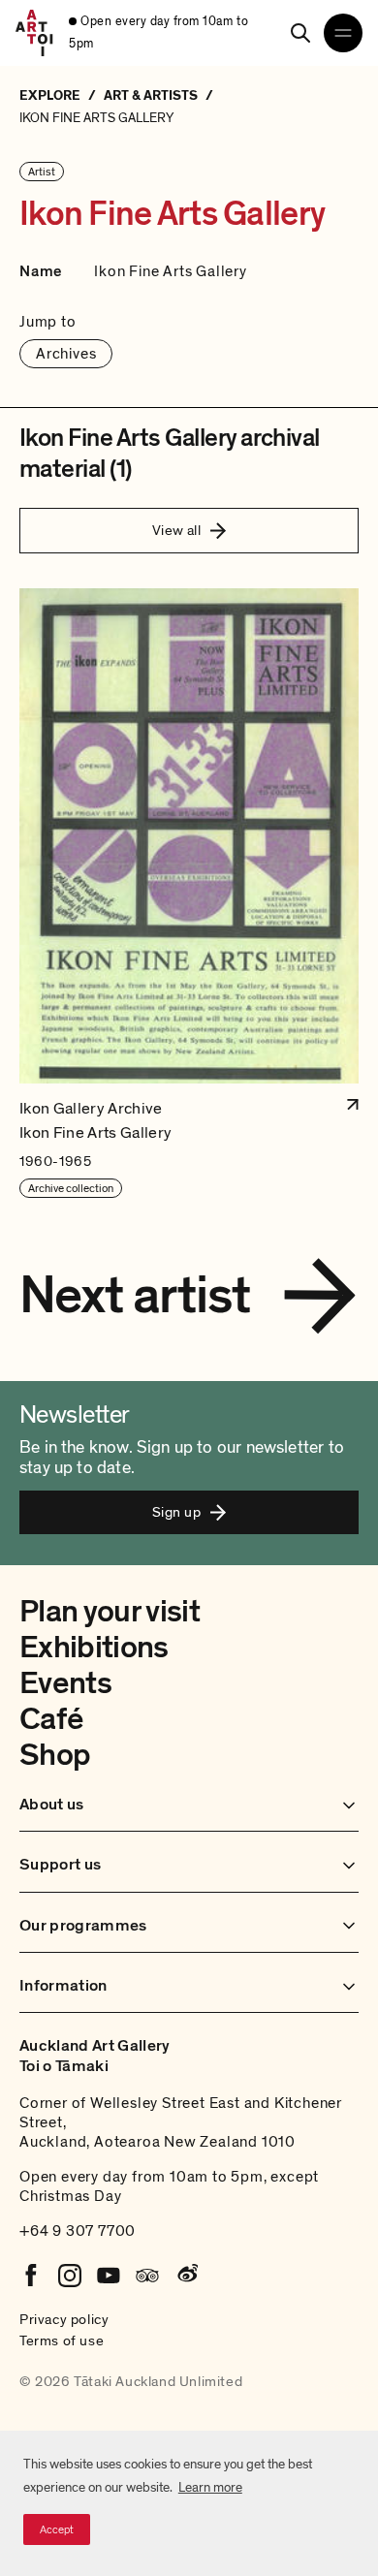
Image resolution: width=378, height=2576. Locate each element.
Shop (55, 1755)
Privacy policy (64, 2319)
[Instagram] (70, 2276)
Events (65, 1683)
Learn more (210, 2487)
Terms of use (62, 2340)
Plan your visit (110, 1612)
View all (177, 530)
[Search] (300, 33)
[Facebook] (31, 2276)
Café (51, 1719)
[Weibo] (186, 2276)
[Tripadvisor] (147, 2276)
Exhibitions (94, 1648)
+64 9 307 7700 (78, 2231)
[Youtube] (109, 2276)
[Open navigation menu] (343, 33)
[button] (189, 894)
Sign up (176, 1512)
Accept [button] (57, 2529)
